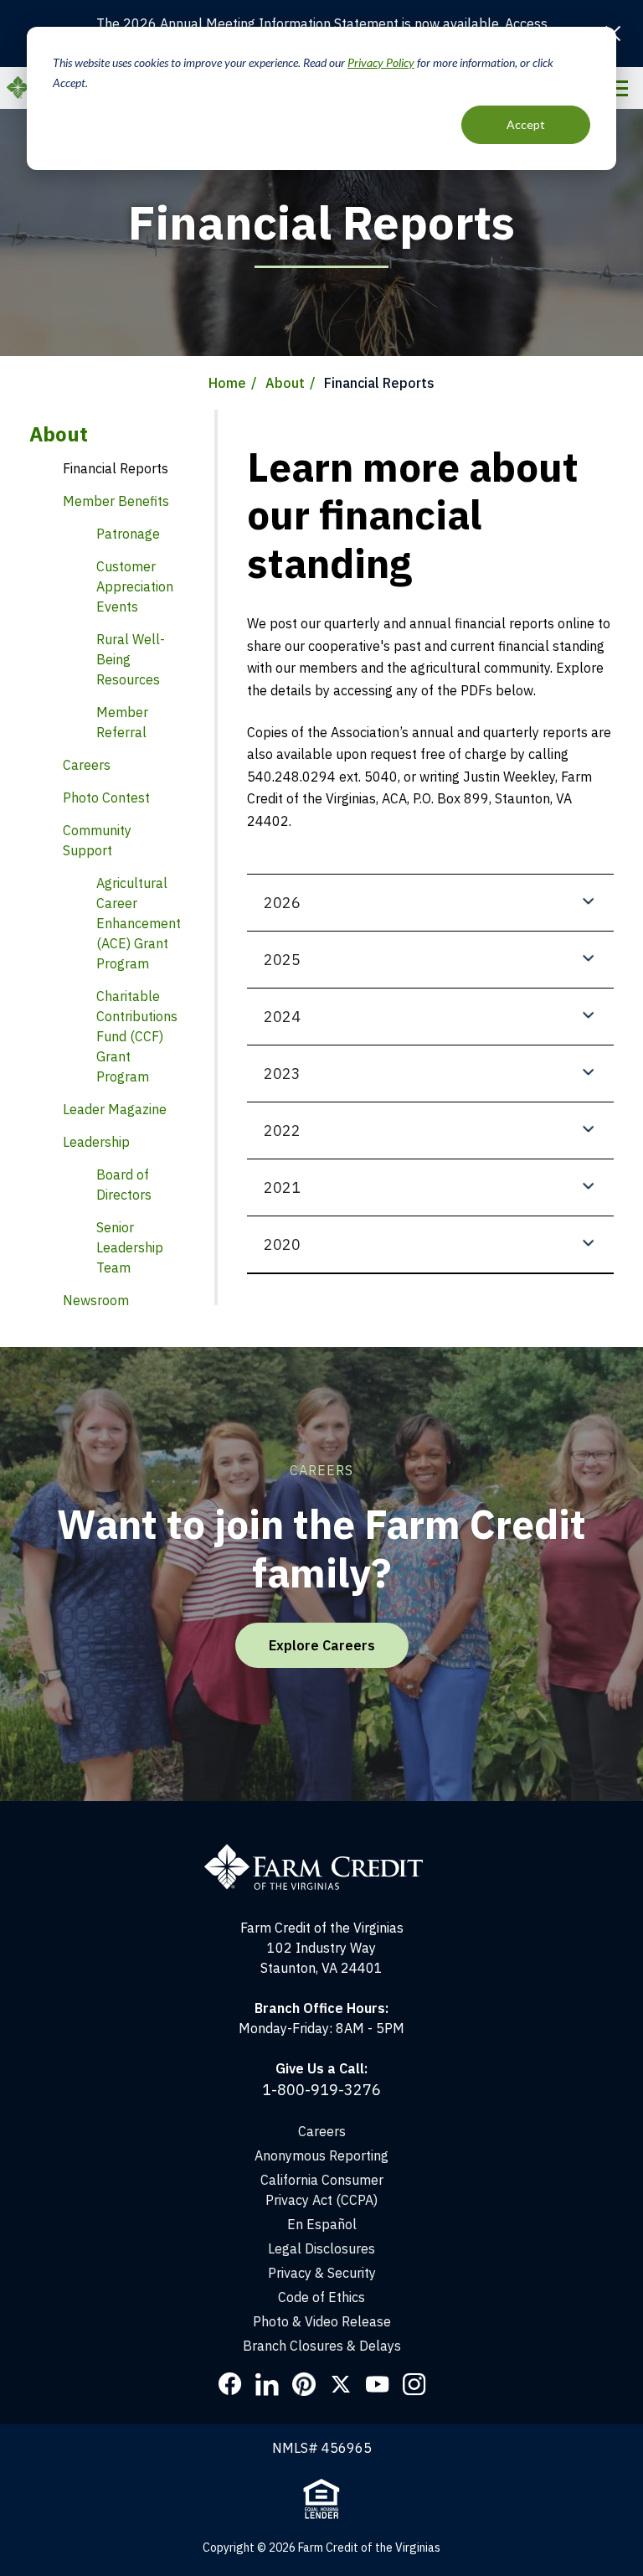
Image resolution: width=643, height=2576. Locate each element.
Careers (322, 2131)
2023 (282, 1074)
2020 (282, 1244)
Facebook (230, 2384)
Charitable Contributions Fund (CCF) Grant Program (137, 1036)
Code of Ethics (321, 2297)
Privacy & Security (322, 2273)
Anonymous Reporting (321, 2155)
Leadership (96, 1142)
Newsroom (96, 1300)
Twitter (341, 2384)
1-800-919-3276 (321, 2090)
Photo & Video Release (322, 2321)
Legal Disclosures (321, 2248)
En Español (322, 2224)
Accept (526, 124)
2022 (282, 1131)
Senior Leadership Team (130, 1247)
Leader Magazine (115, 1109)
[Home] (322, 1851)
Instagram (414, 2384)
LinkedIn (267, 2384)
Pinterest (304, 2384)
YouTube (378, 2384)
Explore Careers (322, 1645)
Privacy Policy (381, 62)
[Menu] (617, 88)
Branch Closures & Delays (322, 2346)
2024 (282, 1017)
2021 (282, 1187)
